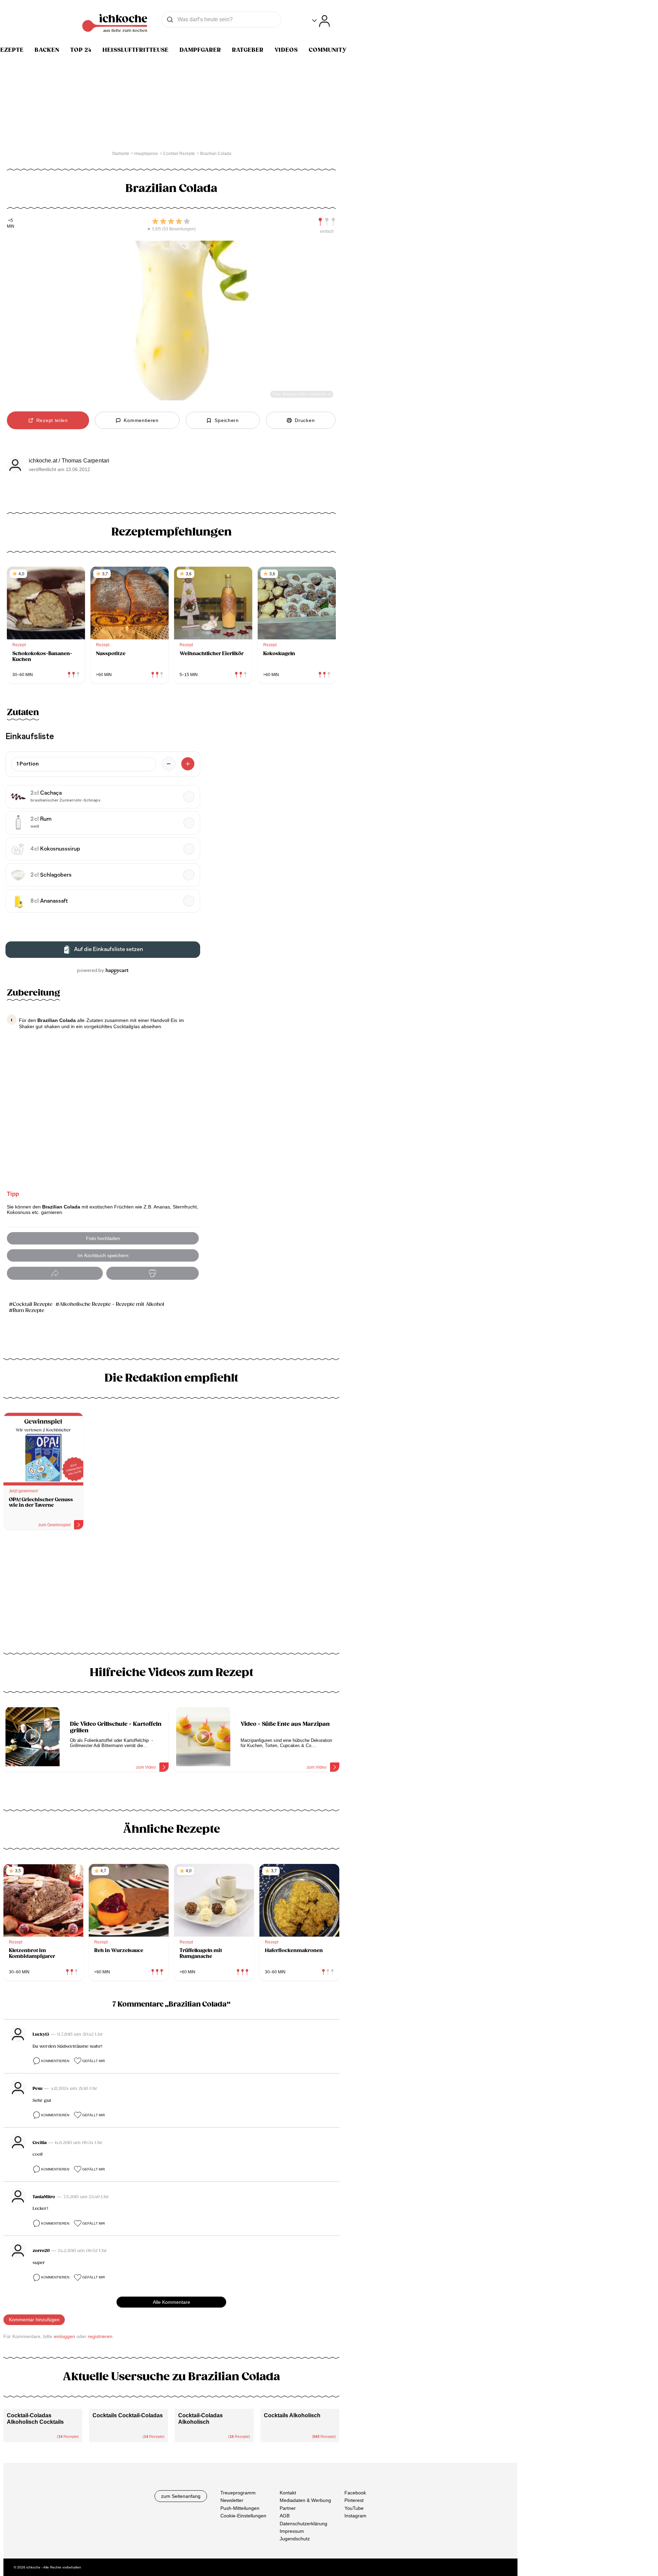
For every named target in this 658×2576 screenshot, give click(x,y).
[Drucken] (153, 1273)
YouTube (354, 2508)
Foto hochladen (103, 1238)
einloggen (64, 2336)
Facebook (355, 2493)
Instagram (355, 2516)
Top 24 (81, 50)
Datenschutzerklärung (303, 2523)
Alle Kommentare (172, 2302)
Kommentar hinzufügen (34, 2320)
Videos (286, 50)
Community (328, 50)
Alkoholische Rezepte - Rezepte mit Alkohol (112, 1304)
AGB (285, 2516)
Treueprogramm (238, 2493)
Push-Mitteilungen (240, 2508)
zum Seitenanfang (181, 2496)
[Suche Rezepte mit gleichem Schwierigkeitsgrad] (327, 222)
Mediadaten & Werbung (305, 2500)
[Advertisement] (171, 1594)
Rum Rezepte (28, 1310)
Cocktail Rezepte (33, 1304)
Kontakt (288, 2493)
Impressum (292, 2531)
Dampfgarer (200, 50)
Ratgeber (248, 50)
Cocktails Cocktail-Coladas (128, 2415)
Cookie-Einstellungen (243, 2516)
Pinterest (354, 2500)
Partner (288, 2508)
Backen (47, 50)
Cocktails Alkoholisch (292, 2415)
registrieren (100, 2336)
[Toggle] (321, 21)
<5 (11, 221)
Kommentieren (55, 2061)
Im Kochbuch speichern (103, 1255)
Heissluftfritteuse (136, 50)
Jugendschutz (295, 2539)
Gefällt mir (94, 2061)
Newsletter (232, 2500)
